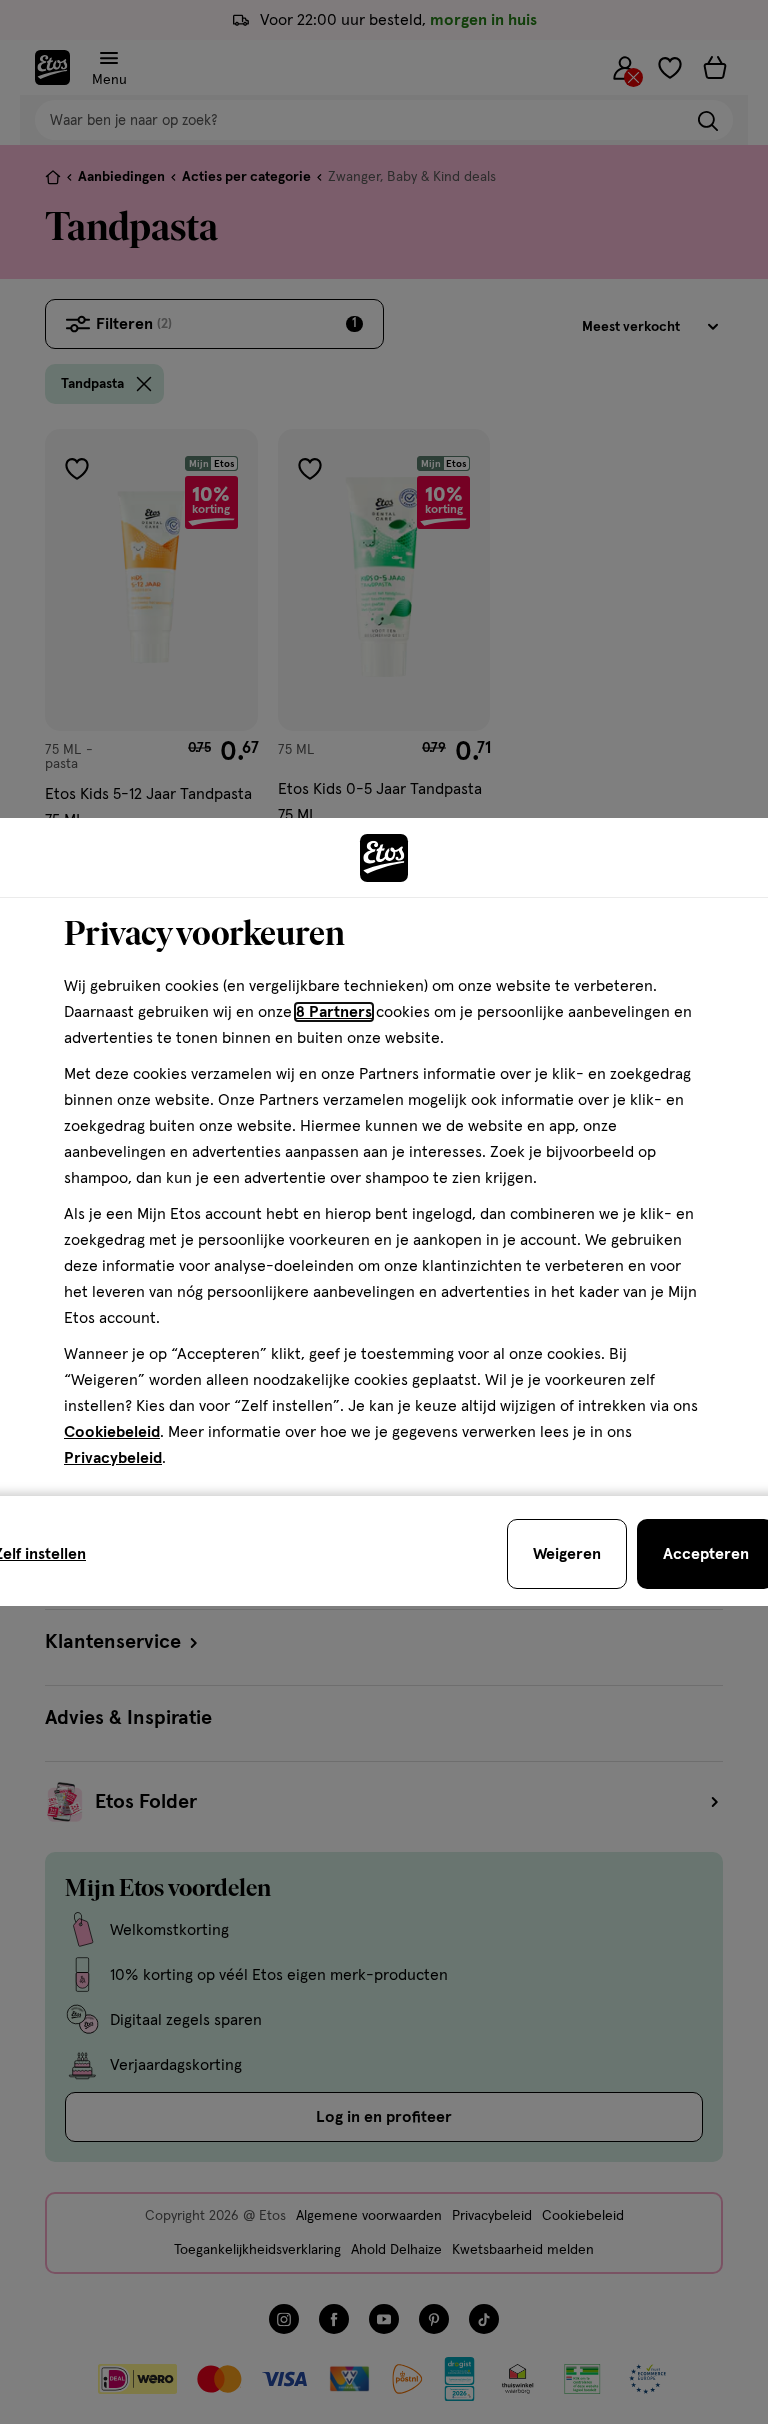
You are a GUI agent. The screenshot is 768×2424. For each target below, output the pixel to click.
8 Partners (334, 1012)
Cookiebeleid (112, 1432)
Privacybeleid (113, 1458)
